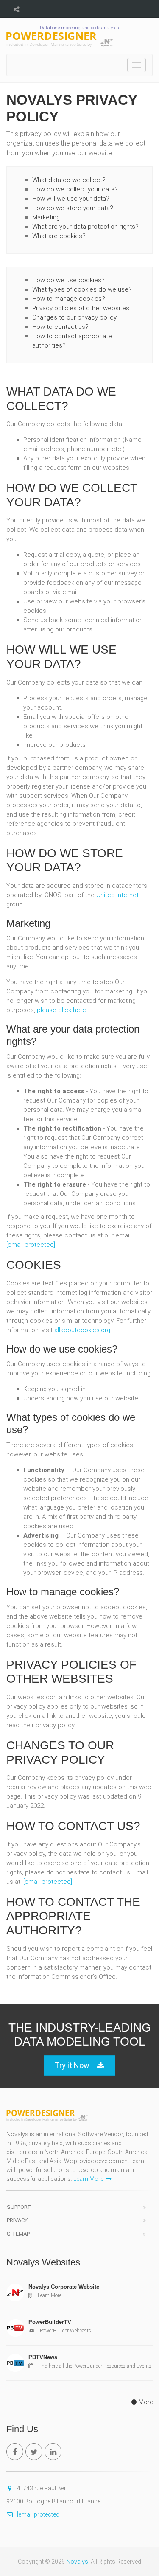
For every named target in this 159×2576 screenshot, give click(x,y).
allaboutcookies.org (82, 1330)
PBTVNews (43, 2357)
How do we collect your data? (75, 189)
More (146, 2402)
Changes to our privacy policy (74, 317)
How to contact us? (60, 327)
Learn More (88, 2179)
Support (19, 2207)
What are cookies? (59, 236)
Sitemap (18, 2234)
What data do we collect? (69, 180)
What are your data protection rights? (85, 227)
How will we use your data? (71, 199)
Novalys (77, 2562)
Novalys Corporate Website (64, 2287)
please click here (61, 1010)
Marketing (46, 217)
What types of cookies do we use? (82, 289)
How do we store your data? (73, 208)
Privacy (17, 2220)
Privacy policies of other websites (81, 308)
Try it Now (72, 2065)
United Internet (117, 895)
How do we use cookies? (68, 280)
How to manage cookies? (69, 299)
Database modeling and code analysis (79, 28)
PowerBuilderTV (50, 2322)
